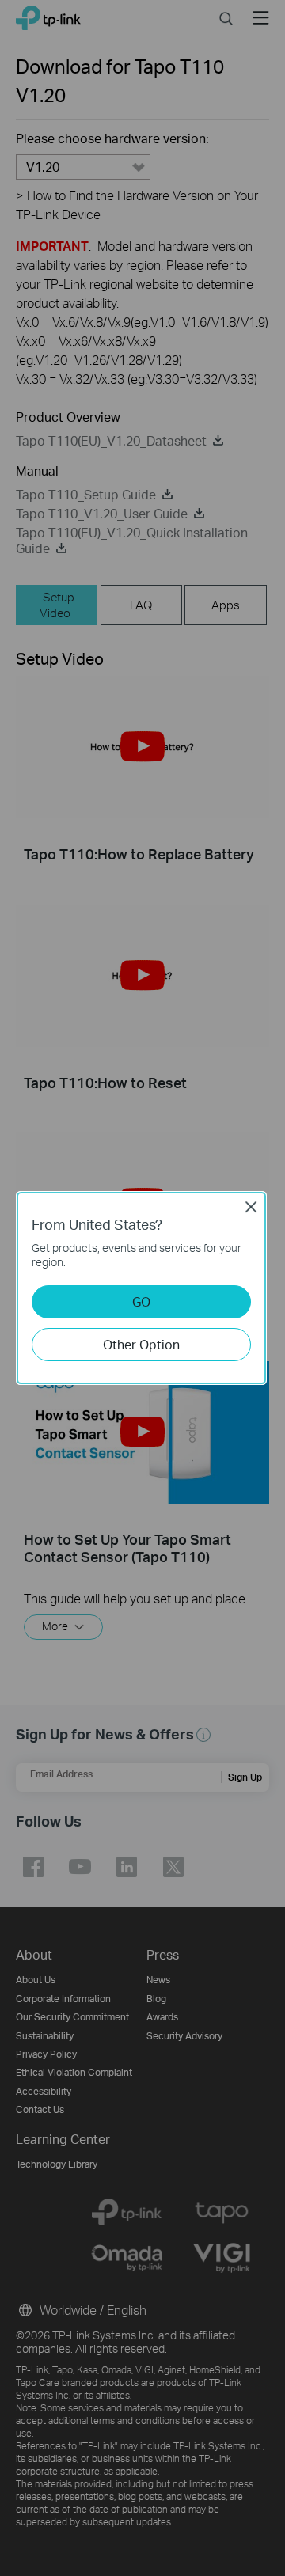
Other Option (141, 1344)
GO (141, 1301)
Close (251, 1207)
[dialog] (142, 1288)
